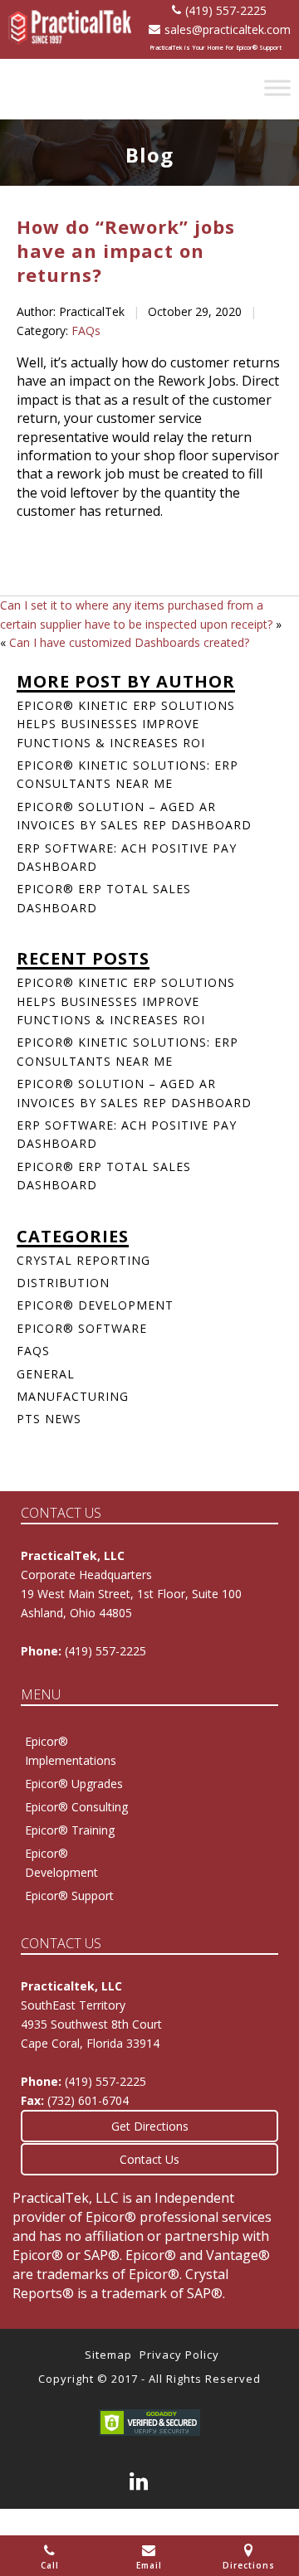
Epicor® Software (82, 1328)
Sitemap (108, 2355)
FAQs (86, 331)
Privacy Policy (179, 2355)
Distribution (63, 1283)
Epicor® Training (70, 1830)
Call (50, 2565)
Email (149, 2565)
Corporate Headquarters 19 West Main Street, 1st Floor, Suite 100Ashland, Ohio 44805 (131, 1594)
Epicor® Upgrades (74, 1784)
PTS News (49, 1419)
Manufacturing (73, 1396)
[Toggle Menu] (277, 87)
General (46, 1374)
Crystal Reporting (83, 1260)
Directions (249, 2565)
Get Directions (150, 2126)
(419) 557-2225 (226, 10)
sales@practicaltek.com (228, 29)
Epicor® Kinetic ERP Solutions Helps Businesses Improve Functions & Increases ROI (126, 724)
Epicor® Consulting (76, 1807)
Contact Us (149, 2159)
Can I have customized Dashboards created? (129, 642)
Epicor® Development (95, 1305)
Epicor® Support (69, 1896)
